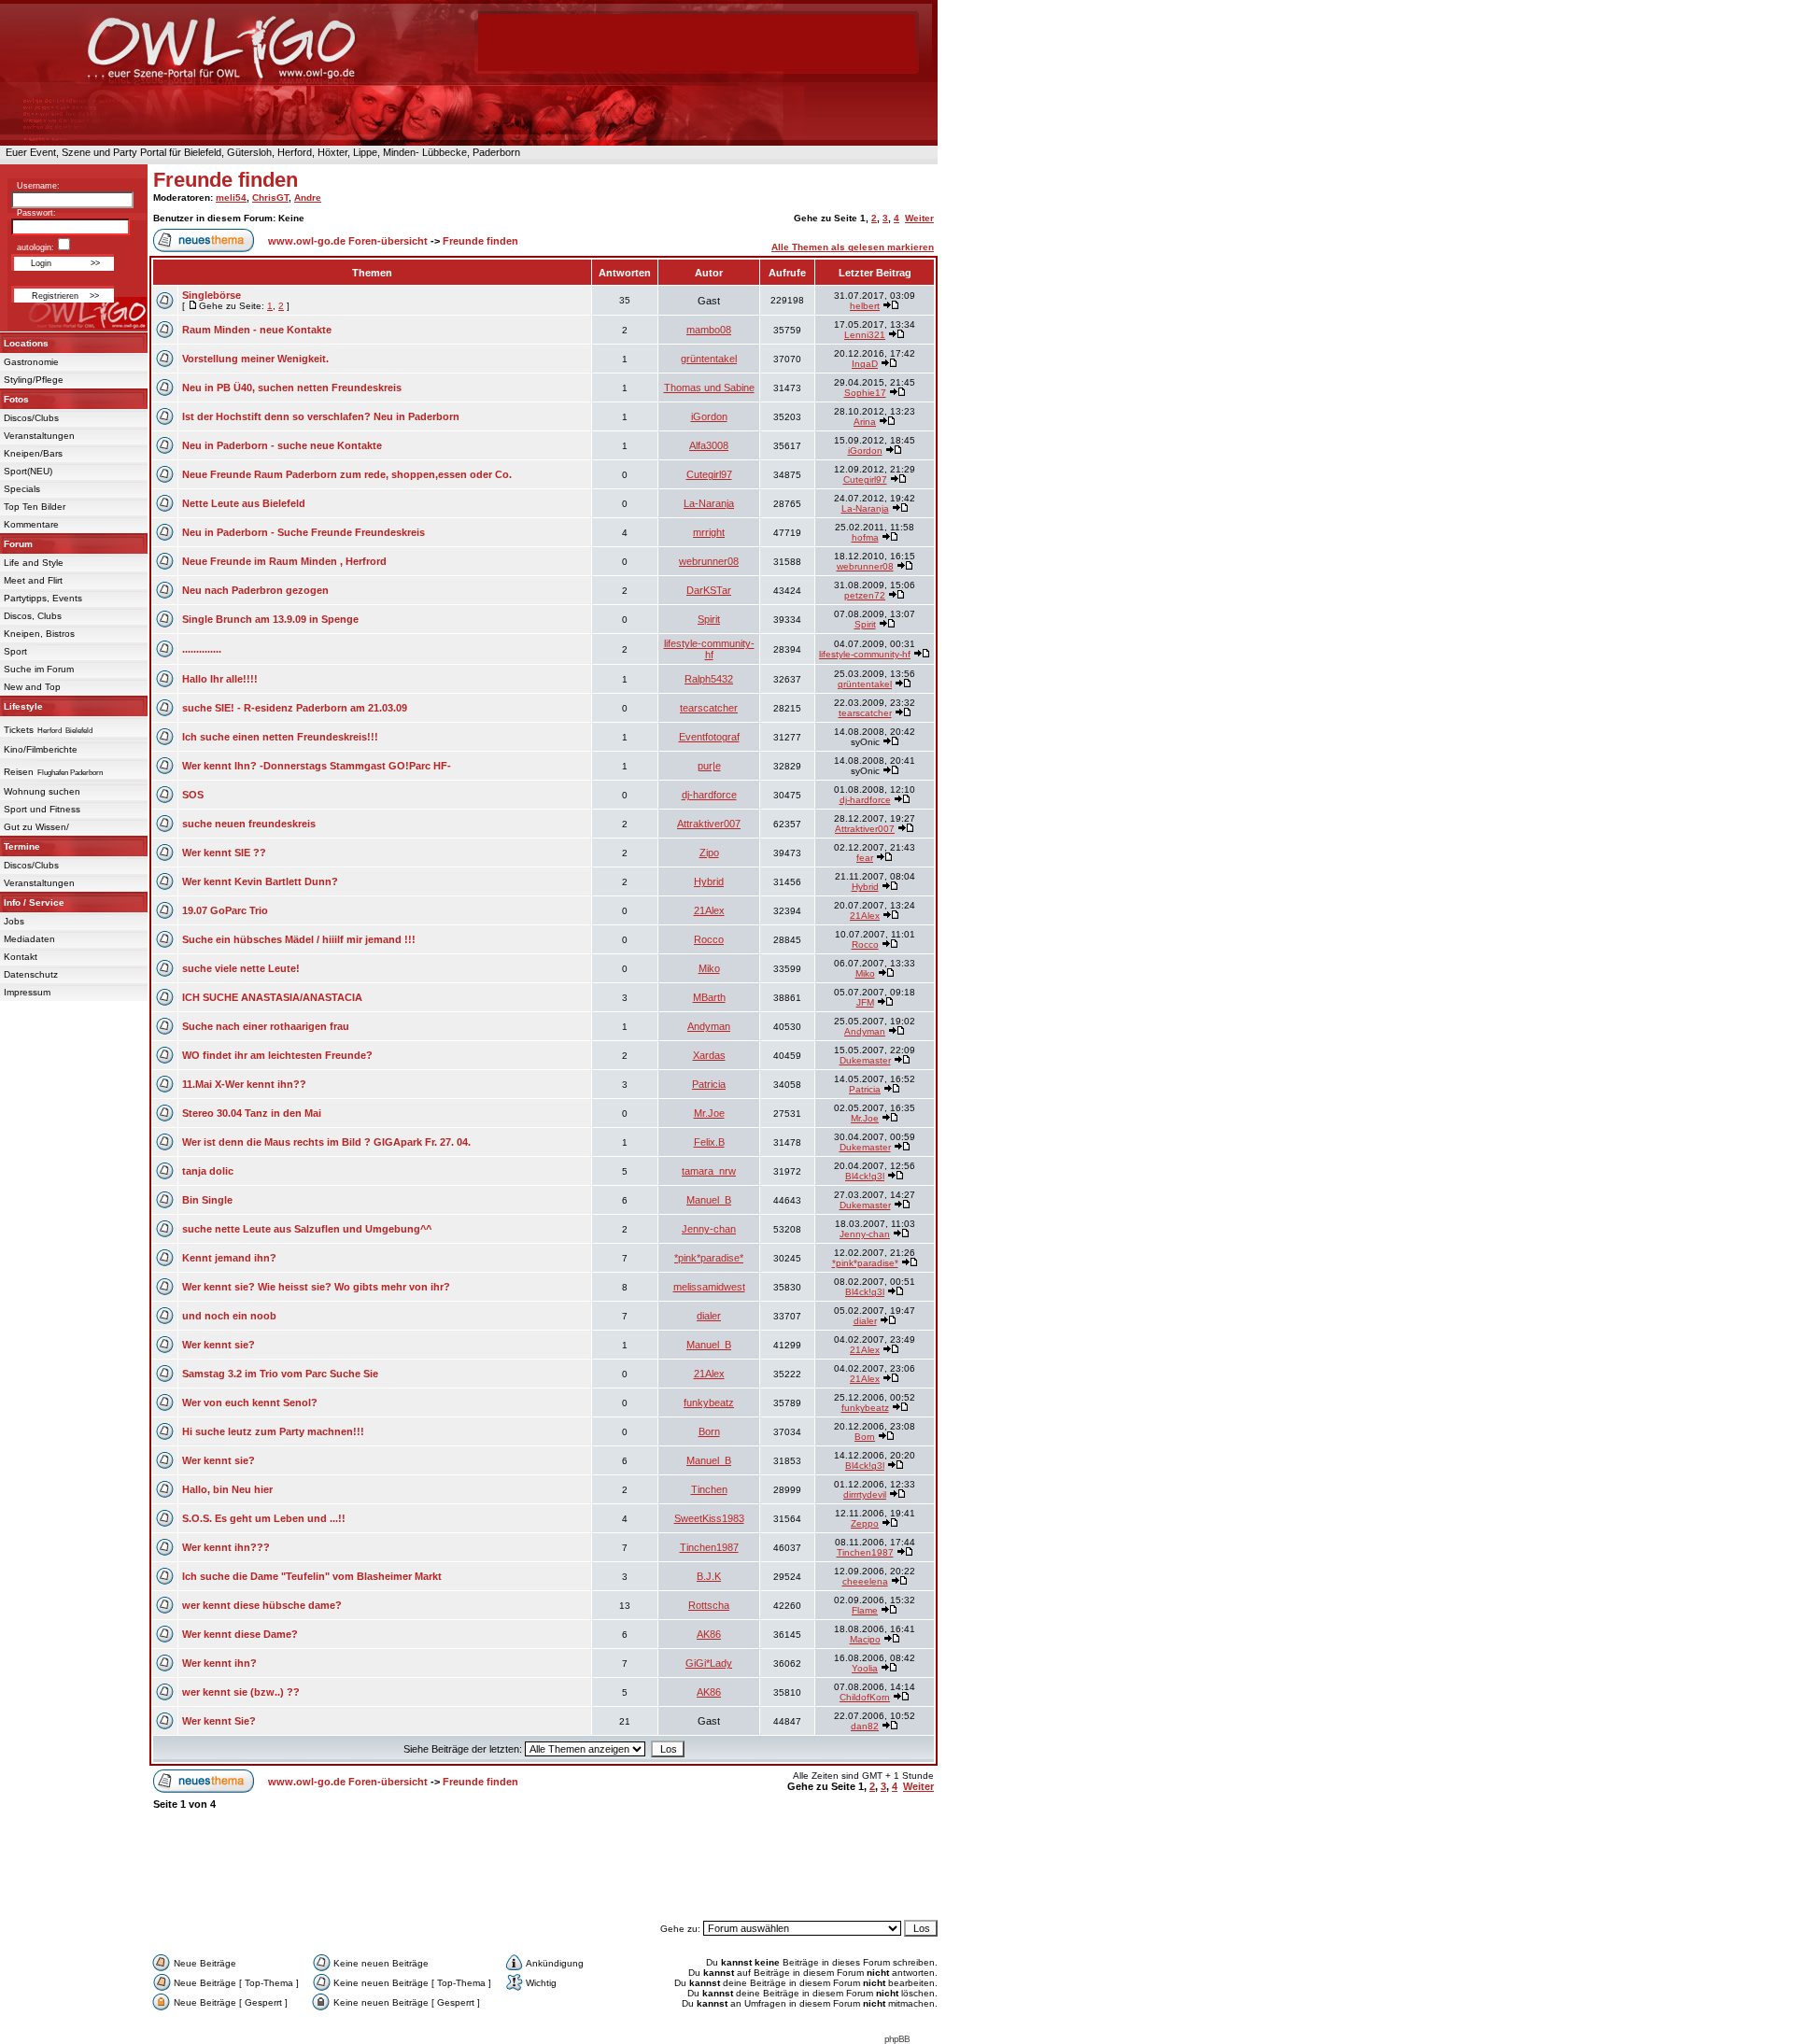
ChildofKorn (865, 1697)
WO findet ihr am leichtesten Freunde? (277, 1055)
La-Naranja (709, 503)
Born (709, 1431)
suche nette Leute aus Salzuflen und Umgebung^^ (307, 1229)
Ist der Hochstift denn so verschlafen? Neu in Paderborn (321, 416)
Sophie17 (865, 393)
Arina (865, 422)
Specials (22, 489)
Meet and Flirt (33, 580)
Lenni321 (865, 335)
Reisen (19, 772)
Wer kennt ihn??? (226, 1547)
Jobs (14, 921)
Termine (22, 846)
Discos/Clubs (31, 418)
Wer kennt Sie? (219, 1721)
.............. (202, 649)
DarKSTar (709, 590)
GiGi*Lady (709, 1663)
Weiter (919, 218)
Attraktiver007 (709, 824)
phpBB (897, 2039)
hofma (865, 537)
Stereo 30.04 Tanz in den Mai (252, 1113)
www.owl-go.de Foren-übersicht (348, 241)
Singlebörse (212, 295)
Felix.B (709, 1142)
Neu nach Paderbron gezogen (255, 590)
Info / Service (34, 902)
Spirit (709, 619)
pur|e (709, 766)
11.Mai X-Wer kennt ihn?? (244, 1084)
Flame (865, 1610)
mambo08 (709, 330)
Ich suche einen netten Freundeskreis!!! (280, 737)
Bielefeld (79, 731)
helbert (865, 306)
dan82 (865, 1726)
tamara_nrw (709, 1171)
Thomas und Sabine (709, 388)
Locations (26, 343)
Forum (18, 544)
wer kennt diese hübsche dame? (262, 1605)
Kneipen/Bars (33, 453)
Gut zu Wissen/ (36, 827)
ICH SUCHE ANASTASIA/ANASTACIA (272, 997)
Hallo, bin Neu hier (227, 1489)
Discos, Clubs (33, 616)
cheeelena (865, 1581)
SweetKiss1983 (709, 1518)
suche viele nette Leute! (241, 968)
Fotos (16, 399)
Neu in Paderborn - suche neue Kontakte (282, 445)
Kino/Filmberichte (41, 749)
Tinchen (709, 1489)
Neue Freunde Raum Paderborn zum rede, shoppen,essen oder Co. (347, 474)
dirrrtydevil (865, 1494)
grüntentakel (709, 359)
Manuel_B (709, 1200)
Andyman (709, 1026)
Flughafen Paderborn (70, 773)
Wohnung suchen (42, 791)
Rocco (709, 939)
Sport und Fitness (42, 809)
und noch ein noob (229, 1316)
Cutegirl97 (709, 474)
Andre (308, 197)
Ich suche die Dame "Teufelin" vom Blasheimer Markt (312, 1576)
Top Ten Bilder (35, 507)
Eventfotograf (709, 737)
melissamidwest (709, 1287)
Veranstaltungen (39, 436)
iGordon (709, 416)
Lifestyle (23, 706)
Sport (15, 651)
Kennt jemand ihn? (229, 1258)
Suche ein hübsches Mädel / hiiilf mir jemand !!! (299, 939)
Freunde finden (226, 180)
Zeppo (865, 1523)
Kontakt (21, 957)
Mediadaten (29, 939)
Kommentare (31, 524)
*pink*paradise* (709, 1258)
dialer (709, 1316)
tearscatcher (709, 708)
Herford (49, 731)
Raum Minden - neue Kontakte (257, 330)
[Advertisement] (544, 1874)
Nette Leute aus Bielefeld (244, 503)
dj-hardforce (709, 795)
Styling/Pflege (34, 380)
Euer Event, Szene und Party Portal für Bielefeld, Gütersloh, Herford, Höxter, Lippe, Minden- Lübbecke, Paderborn (260, 152)
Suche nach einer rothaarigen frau (266, 1026)
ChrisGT (270, 197)
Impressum (27, 992)
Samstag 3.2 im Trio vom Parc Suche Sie (280, 1374)
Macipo (865, 1639)
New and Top (32, 687)
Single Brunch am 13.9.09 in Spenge (270, 619)
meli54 (231, 197)
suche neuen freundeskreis (249, 824)
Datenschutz (31, 974)
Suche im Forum (39, 669)
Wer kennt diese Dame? (240, 1634)
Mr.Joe (709, 1113)
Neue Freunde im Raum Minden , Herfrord (284, 561)
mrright (709, 532)
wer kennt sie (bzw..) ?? (241, 1692)
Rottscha (709, 1605)
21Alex (709, 910)
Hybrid (709, 881)
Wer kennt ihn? (219, 1663)
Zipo (709, 853)
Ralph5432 (709, 679)
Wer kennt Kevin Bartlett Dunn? (260, 881)
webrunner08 (709, 561)
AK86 (709, 1634)
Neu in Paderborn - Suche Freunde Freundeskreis (304, 532)
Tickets (19, 730)
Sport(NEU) (28, 471)
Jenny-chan (709, 1229)
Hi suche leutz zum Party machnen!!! (273, 1431)
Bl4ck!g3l (865, 1176)
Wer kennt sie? (219, 1345)
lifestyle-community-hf (709, 649)
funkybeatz (709, 1403)
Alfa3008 (709, 445)
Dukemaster (865, 1060)
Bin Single (207, 1200)
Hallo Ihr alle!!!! (220, 679)
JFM (865, 1002)
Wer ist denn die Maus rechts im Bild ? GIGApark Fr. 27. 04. (326, 1142)
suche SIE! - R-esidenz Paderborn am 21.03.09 (295, 708)
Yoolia (865, 1668)
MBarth (709, 997)
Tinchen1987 (709, 1547)
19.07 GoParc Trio (225, 910)
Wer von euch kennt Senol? (250, 1403)
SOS (193, 795)
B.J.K (709, 1576)
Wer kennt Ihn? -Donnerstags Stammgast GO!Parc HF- (317, 766)
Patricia (709, 1084)
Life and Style (34, 563)
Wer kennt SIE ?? (224, 853)
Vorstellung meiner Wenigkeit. (255, 359)
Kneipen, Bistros (39, 634)
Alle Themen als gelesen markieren (853, 247)
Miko (709, 968)
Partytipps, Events (43, 598)
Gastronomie (31, 362)
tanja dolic (208, 1171)
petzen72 (865, 595)
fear (865, 858)
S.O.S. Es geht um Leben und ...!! (264, 1518)
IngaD (865, 364)
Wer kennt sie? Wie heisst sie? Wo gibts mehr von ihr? (316, 1287)
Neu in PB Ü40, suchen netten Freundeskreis (292, 388)
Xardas (709, 1055)
